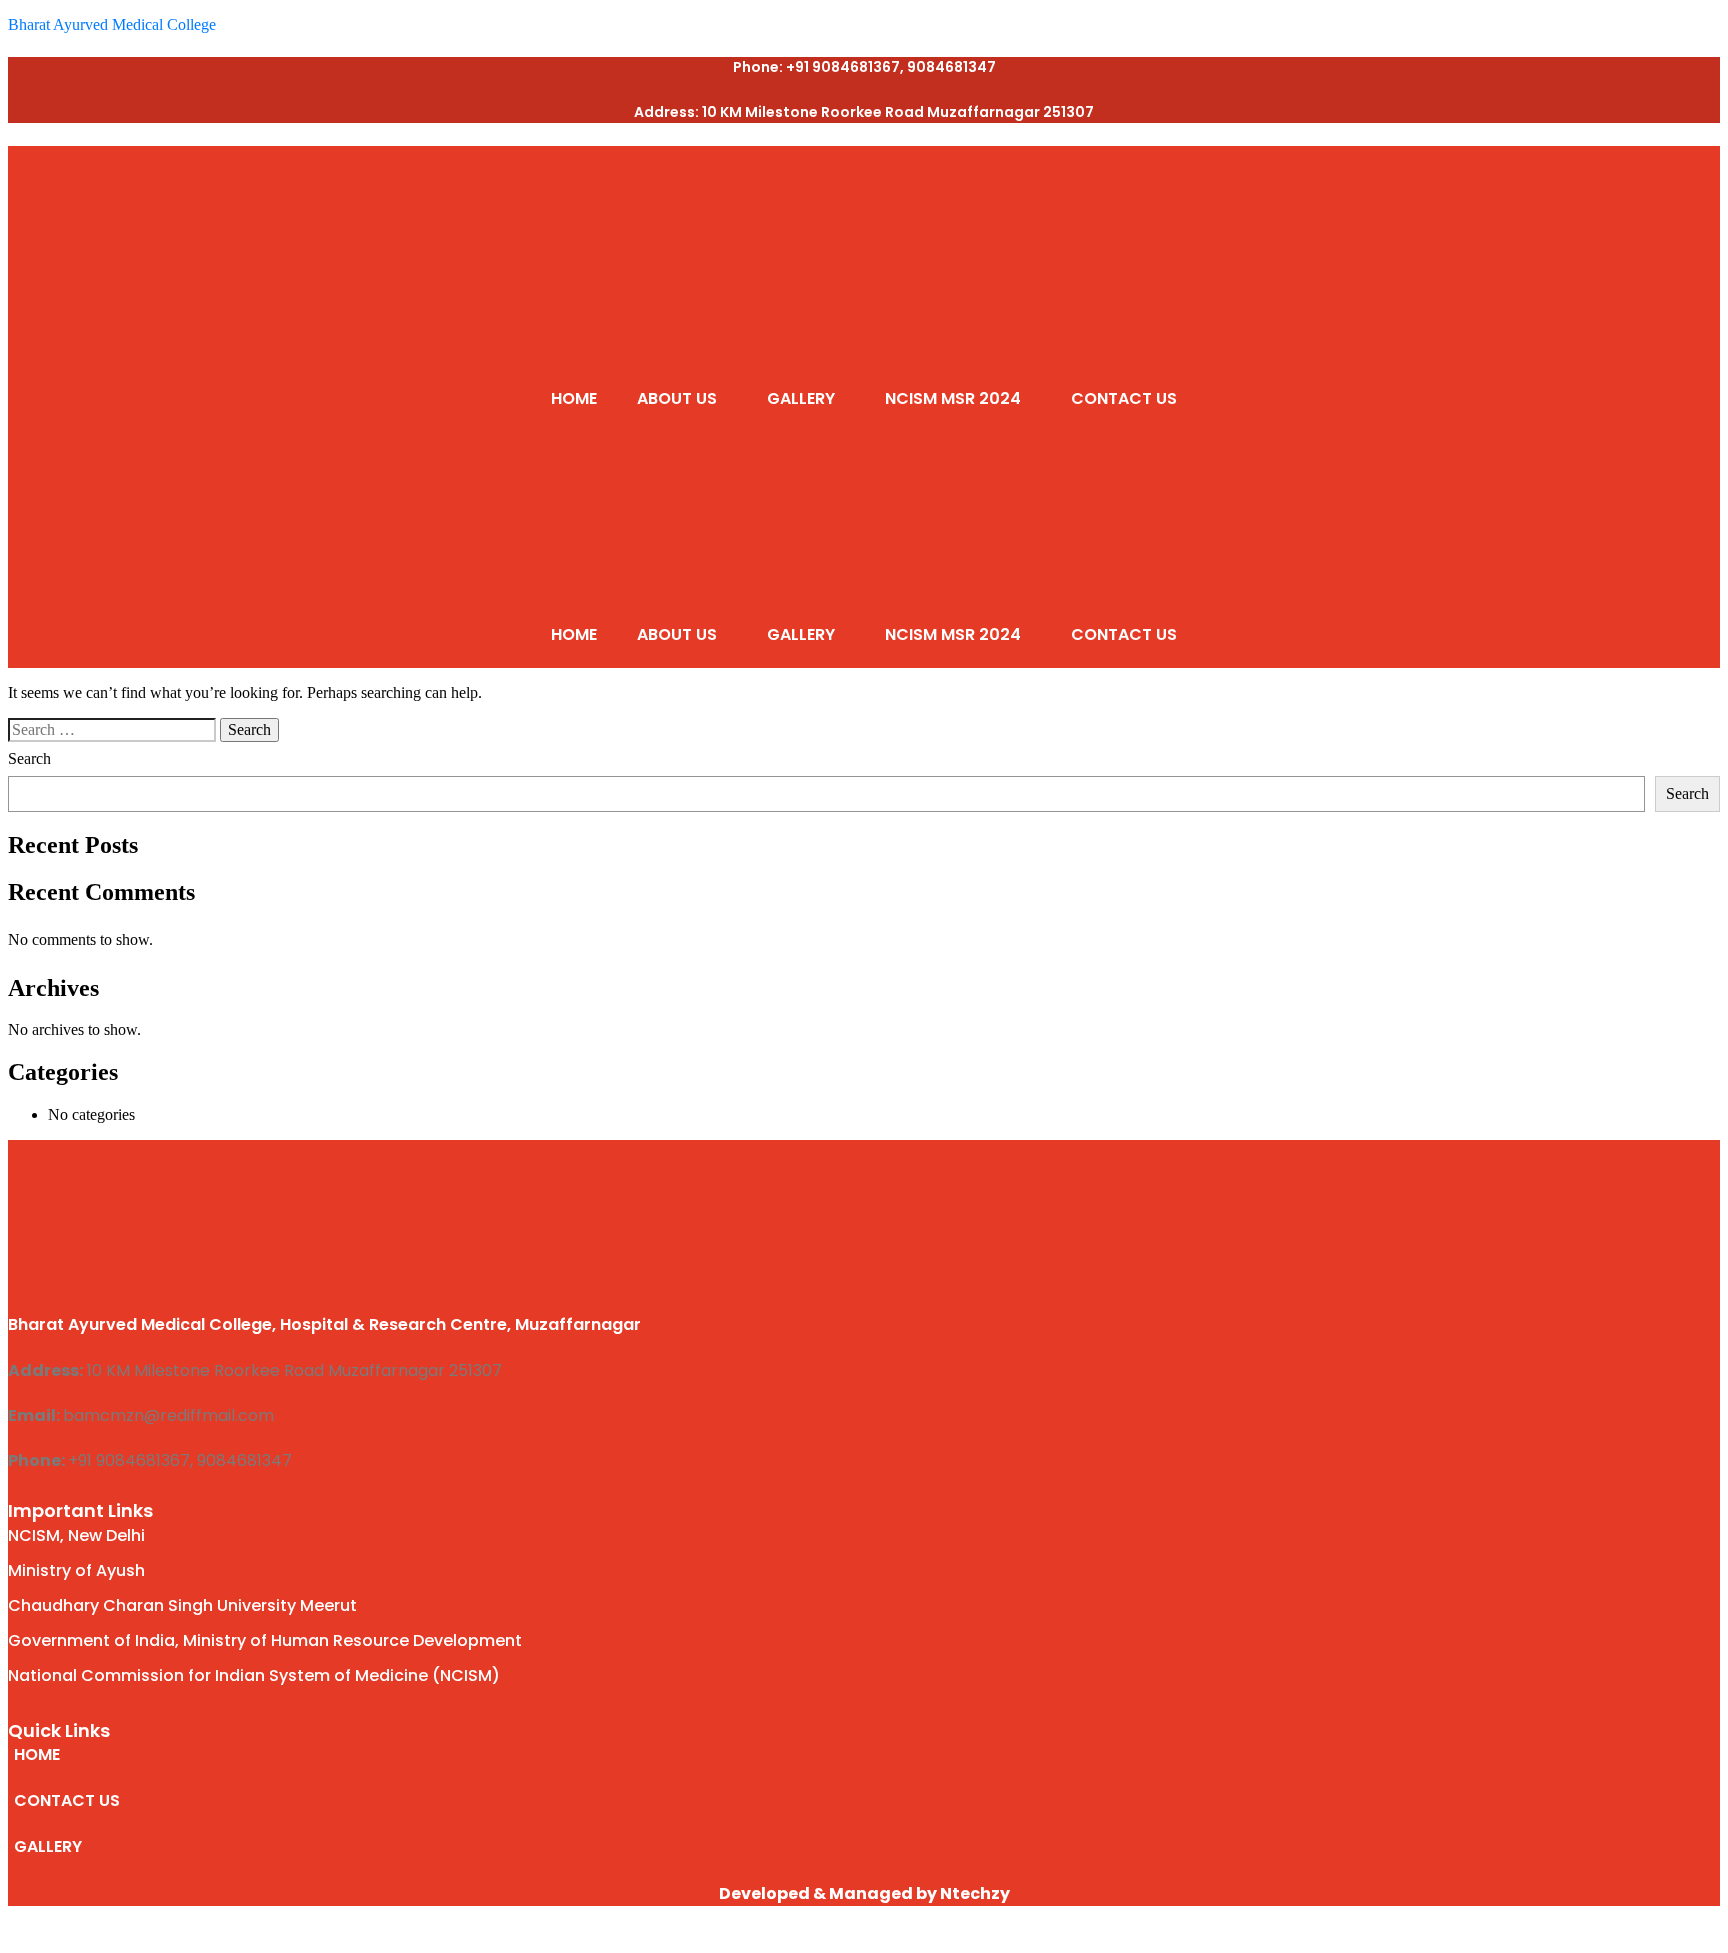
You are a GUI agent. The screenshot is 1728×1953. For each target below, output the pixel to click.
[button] (682, 399)
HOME (574, 398)
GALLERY (801, 398)
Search (29, 758)
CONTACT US (1124, 398)
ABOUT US (677, 398)
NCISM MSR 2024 (953, 398)
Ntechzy (975, 1893)
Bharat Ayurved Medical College (112, 24)
